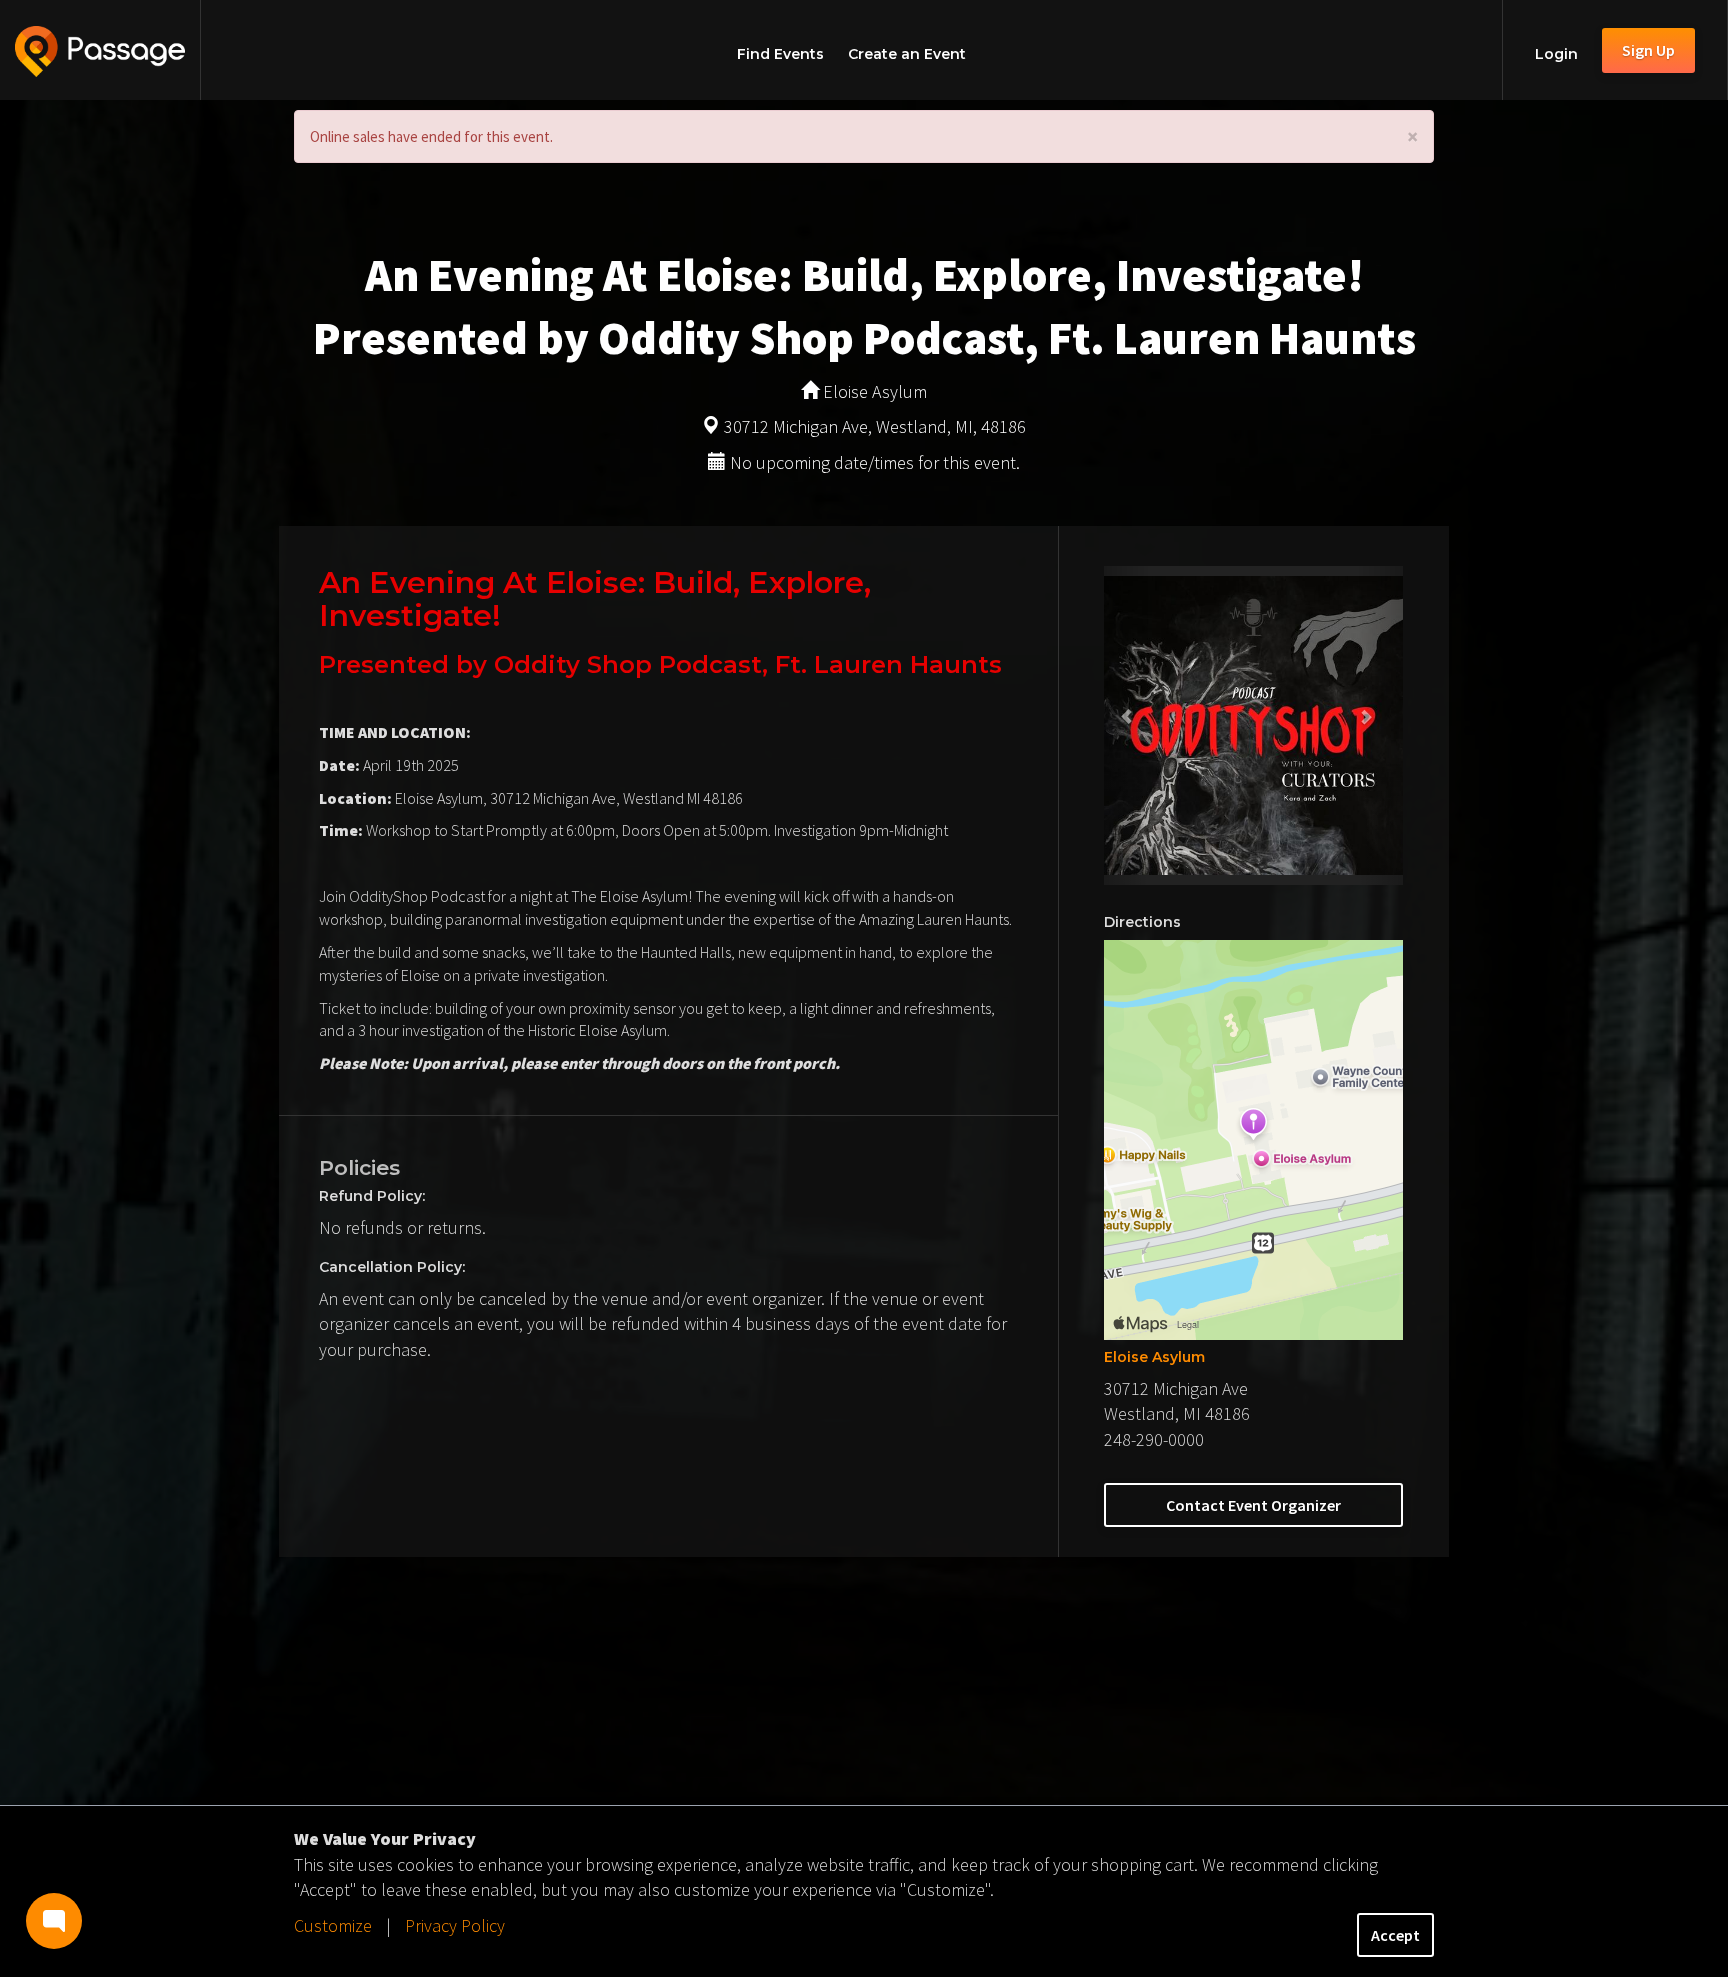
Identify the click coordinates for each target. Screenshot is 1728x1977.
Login (1556, 54)
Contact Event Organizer (1253, 1505)
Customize (333, 1925)
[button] (1126, 725)
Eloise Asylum (1154, 1357)
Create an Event (907, 54)
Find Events (780, 54)
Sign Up (1648, 50)
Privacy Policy (455, 1925)
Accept (1395, 1935)
